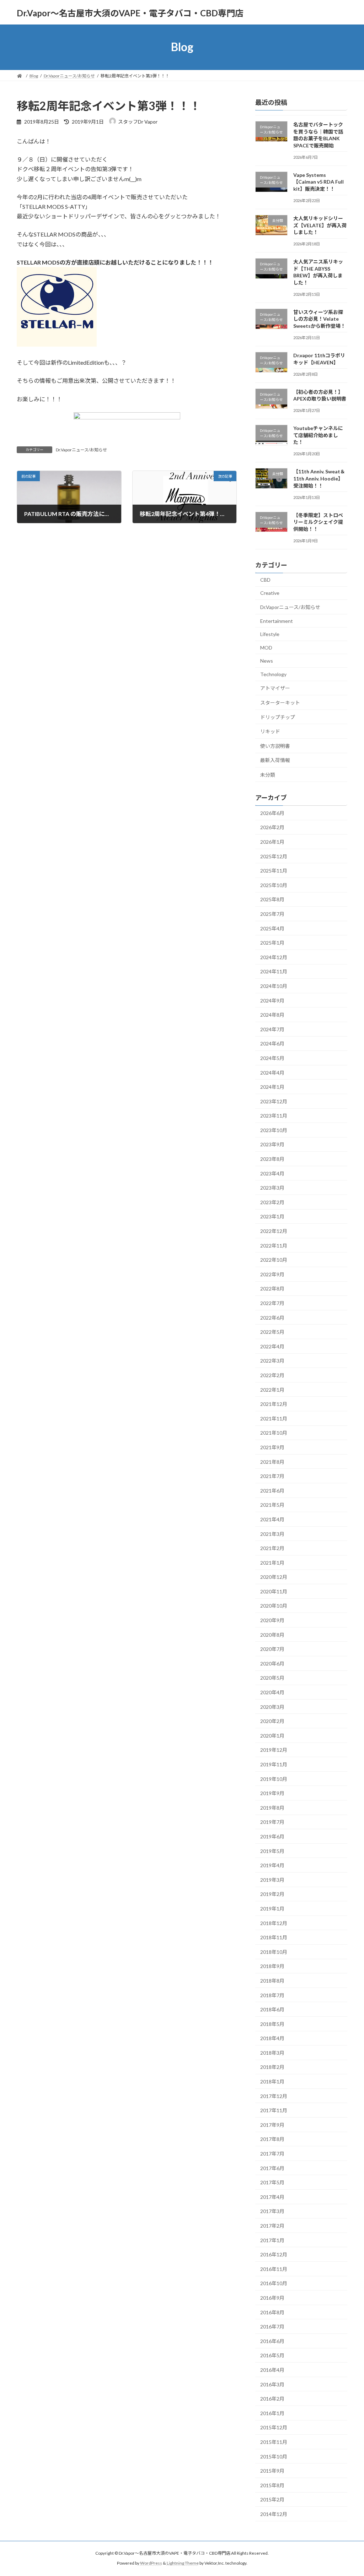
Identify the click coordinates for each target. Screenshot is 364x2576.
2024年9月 (272, 1000)
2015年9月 (272, 2471)
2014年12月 (274, 2514)
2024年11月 (274, 971)
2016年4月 (272, 2370)
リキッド (270, 731)
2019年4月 (272, 1865)
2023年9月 (272, 1144)
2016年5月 (272, 2355)
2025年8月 (272, 899)
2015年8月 (272, 2485)
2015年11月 (274, 2442)
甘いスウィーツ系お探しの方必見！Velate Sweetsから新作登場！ (319, 319)
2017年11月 (274, 2110)
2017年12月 (274, 2096)
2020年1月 (272, 1735)
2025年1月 (272, 943)
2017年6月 (272, 2168)
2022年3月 (272, 1361)
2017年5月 (272, 2182)
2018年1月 (272, 2082)
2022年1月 (272, 1389)
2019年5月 (272, 1851)
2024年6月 (272, 1044)
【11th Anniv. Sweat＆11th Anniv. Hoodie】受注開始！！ (319, 478)
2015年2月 (272, 2499)
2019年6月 (272, 1836)
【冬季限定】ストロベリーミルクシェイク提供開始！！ (318, 522)
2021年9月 (272, 1447)
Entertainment (277, 621)
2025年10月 (274, 885)
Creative (270, 593)
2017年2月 (272, 2226)
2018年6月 (272, 2009)
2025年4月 (272, 928)
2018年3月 (272, 2052)
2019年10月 (274, 1779)
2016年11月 (274, 2269)
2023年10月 (274, 1130)
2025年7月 (272, 914)
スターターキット (280, 703)
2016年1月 (272, 2413)
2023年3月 (272, 1188)
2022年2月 (272, 1375)
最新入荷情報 (275, 760)
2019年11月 (274, 1764)
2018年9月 (272, 1966)
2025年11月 (274, 871)
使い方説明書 (275, 746)
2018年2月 (272, 2067)
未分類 (268, 775)
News (267, 661)
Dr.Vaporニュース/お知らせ (81, 450)
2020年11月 (274, 1591)
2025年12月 (274, 856)
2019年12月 (274, 1750)
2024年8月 (272, 1015)
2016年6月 (272, 2341)
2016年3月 (272, 2384)
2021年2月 (272, 1548)
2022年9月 (272, 1274)
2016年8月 (272, 2312)
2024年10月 (274, 986)
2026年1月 (272, 842)
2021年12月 (274, 1404)
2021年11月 (274, 1418)
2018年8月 (272, 1981)
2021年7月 (272, 1476)
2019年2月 (272, 1894)
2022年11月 (274, 1245)
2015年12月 (274, 2427)
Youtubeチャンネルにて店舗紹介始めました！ (318, 435)
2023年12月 (274, 1101)
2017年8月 (272, 2139)
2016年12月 (274, 2254)
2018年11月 (274, 1937)
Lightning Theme (183, 2563)
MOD (266, 647)
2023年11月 (274, 1116)
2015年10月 (274, 2456)
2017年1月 (272, 2240)
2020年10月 (274, 1606)
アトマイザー (275, 688)
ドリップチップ (278, 717)
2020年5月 (272, 1678)
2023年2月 (272, 1202)
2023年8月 (272, 1159)
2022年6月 (272, 1317)
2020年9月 (272, 1620)
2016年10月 (274, 2283)
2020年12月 (274, 1577)
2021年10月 (274, 1433)
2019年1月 (272, 1909)
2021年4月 (272, 1519)
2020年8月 (272, 1634)
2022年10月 (274, 1260)
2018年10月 (274, 1952)
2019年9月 (272, 1793)
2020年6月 (272, 1663)
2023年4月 (272, 1173)
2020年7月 (272, 1649)
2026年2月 (272, 827)
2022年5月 (272, 1332)
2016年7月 (272, 2327)
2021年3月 (272, 1534)
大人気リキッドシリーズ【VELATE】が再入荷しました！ (320, 225)
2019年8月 (272, 1807)
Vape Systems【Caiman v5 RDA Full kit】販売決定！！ (318, 181)
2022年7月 (272, 1303)
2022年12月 (274, 1231)
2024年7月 (272, 1029)
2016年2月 (272, 2399)
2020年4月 (272, 1692)
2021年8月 (272, 1461)
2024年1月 (272, 1087)
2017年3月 (272, 2211)
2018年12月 (274, 1923)
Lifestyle (270, 634)
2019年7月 (272, 1822)
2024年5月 (272, 1058)
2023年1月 (272, 1216)
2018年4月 (272, 2038)
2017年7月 (272, 2154)
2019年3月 (272, 1879)
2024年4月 (272, 1072)
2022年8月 (272, 1289)
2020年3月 (272, 1707)
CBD (265, 579)
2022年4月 (272, 1346)
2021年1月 (272, 1562)
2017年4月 (272, 2197)
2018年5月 (272, 2024)
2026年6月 (272, 813)
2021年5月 (272, 1505)
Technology (273, 674)
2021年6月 (272, 1490)
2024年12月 (274, 957)
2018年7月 (272, 1995)
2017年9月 (272, 2124)
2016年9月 (272, 2298)
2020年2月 (272, 1721)
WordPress (151, 2563)
